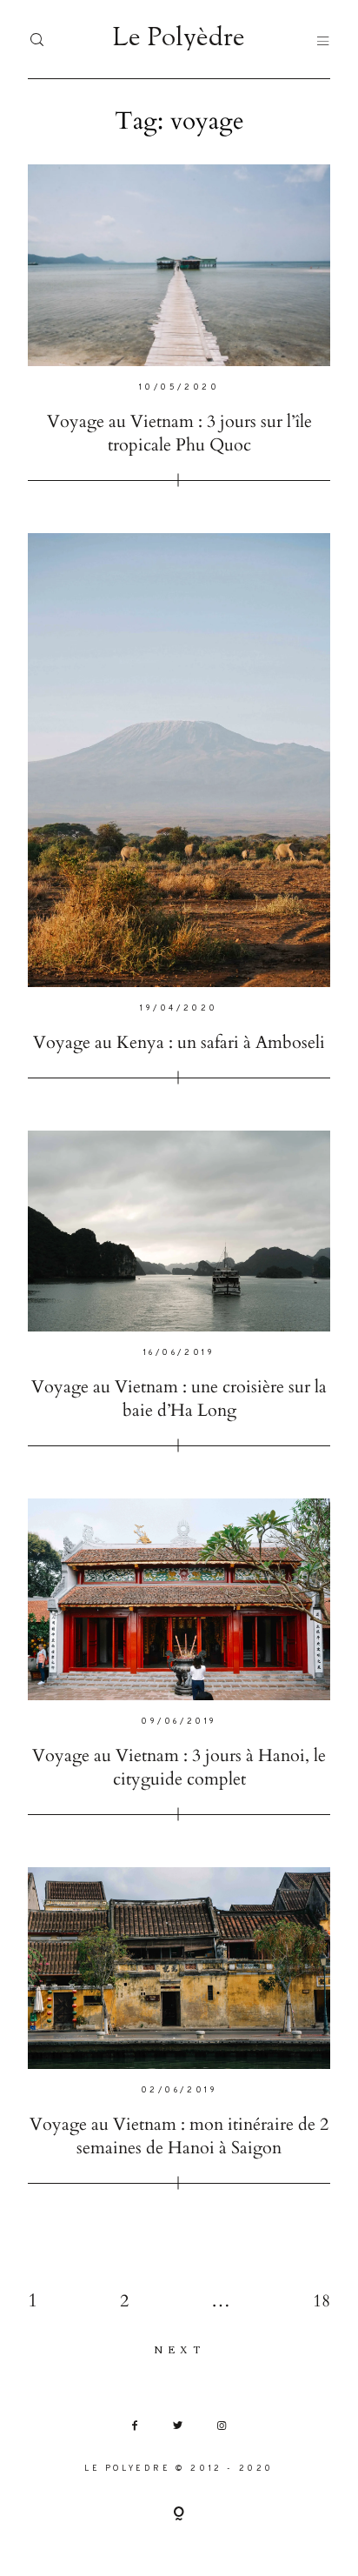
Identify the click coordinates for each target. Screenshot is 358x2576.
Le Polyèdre (179, 39)
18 (322, 2301)
